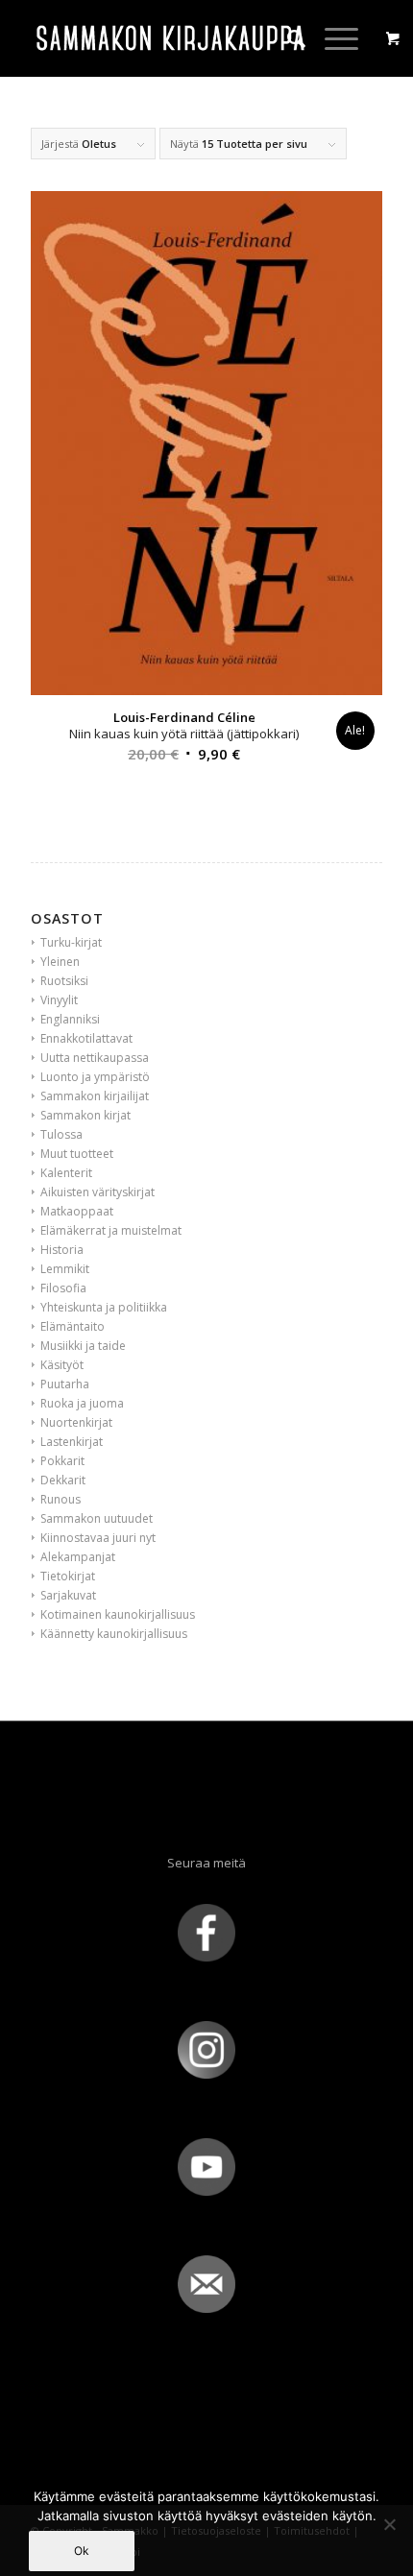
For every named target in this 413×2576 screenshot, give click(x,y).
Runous (61, 1499)
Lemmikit (65, 1269)
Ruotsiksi (64, 981)
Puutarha (65, 1384)
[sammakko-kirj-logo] (171, 38)
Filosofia (63, 1288)
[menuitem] (287, 38)
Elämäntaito (73, 1326)
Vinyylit (59, 1000)
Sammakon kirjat (85, 1115)
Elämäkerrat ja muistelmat (111, 1230)
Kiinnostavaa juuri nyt (98, 1538)
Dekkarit (63, 1480)
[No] (389, 2524)
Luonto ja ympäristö (95, 1077)
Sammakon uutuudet (97, 1518)
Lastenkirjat (72, 1442)
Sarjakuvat (68, 1595)
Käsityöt (62, 1365)
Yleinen (60, 962)
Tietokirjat (68, 1576)
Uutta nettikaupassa (95, 1058)
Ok (82, 2551)
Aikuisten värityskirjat (97, 1192)
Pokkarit (62, 1461)
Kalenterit (66, 1173)
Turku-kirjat (71, 942)
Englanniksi (70, 1019)
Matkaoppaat (77, 1211)
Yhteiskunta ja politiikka (104, 1307)
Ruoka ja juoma (82, 1403)
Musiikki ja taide (83, 1346)
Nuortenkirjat (76, 1422)
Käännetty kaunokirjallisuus (114, 1634)
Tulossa (61, 1134)
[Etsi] (287, 38)
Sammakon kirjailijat (95, 1096)
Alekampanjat (78, 1557)
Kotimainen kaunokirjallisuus (118, 1614)
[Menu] (332, 38)
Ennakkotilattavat (86, 1038)
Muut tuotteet (77, 1154)
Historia (62, 1250)
